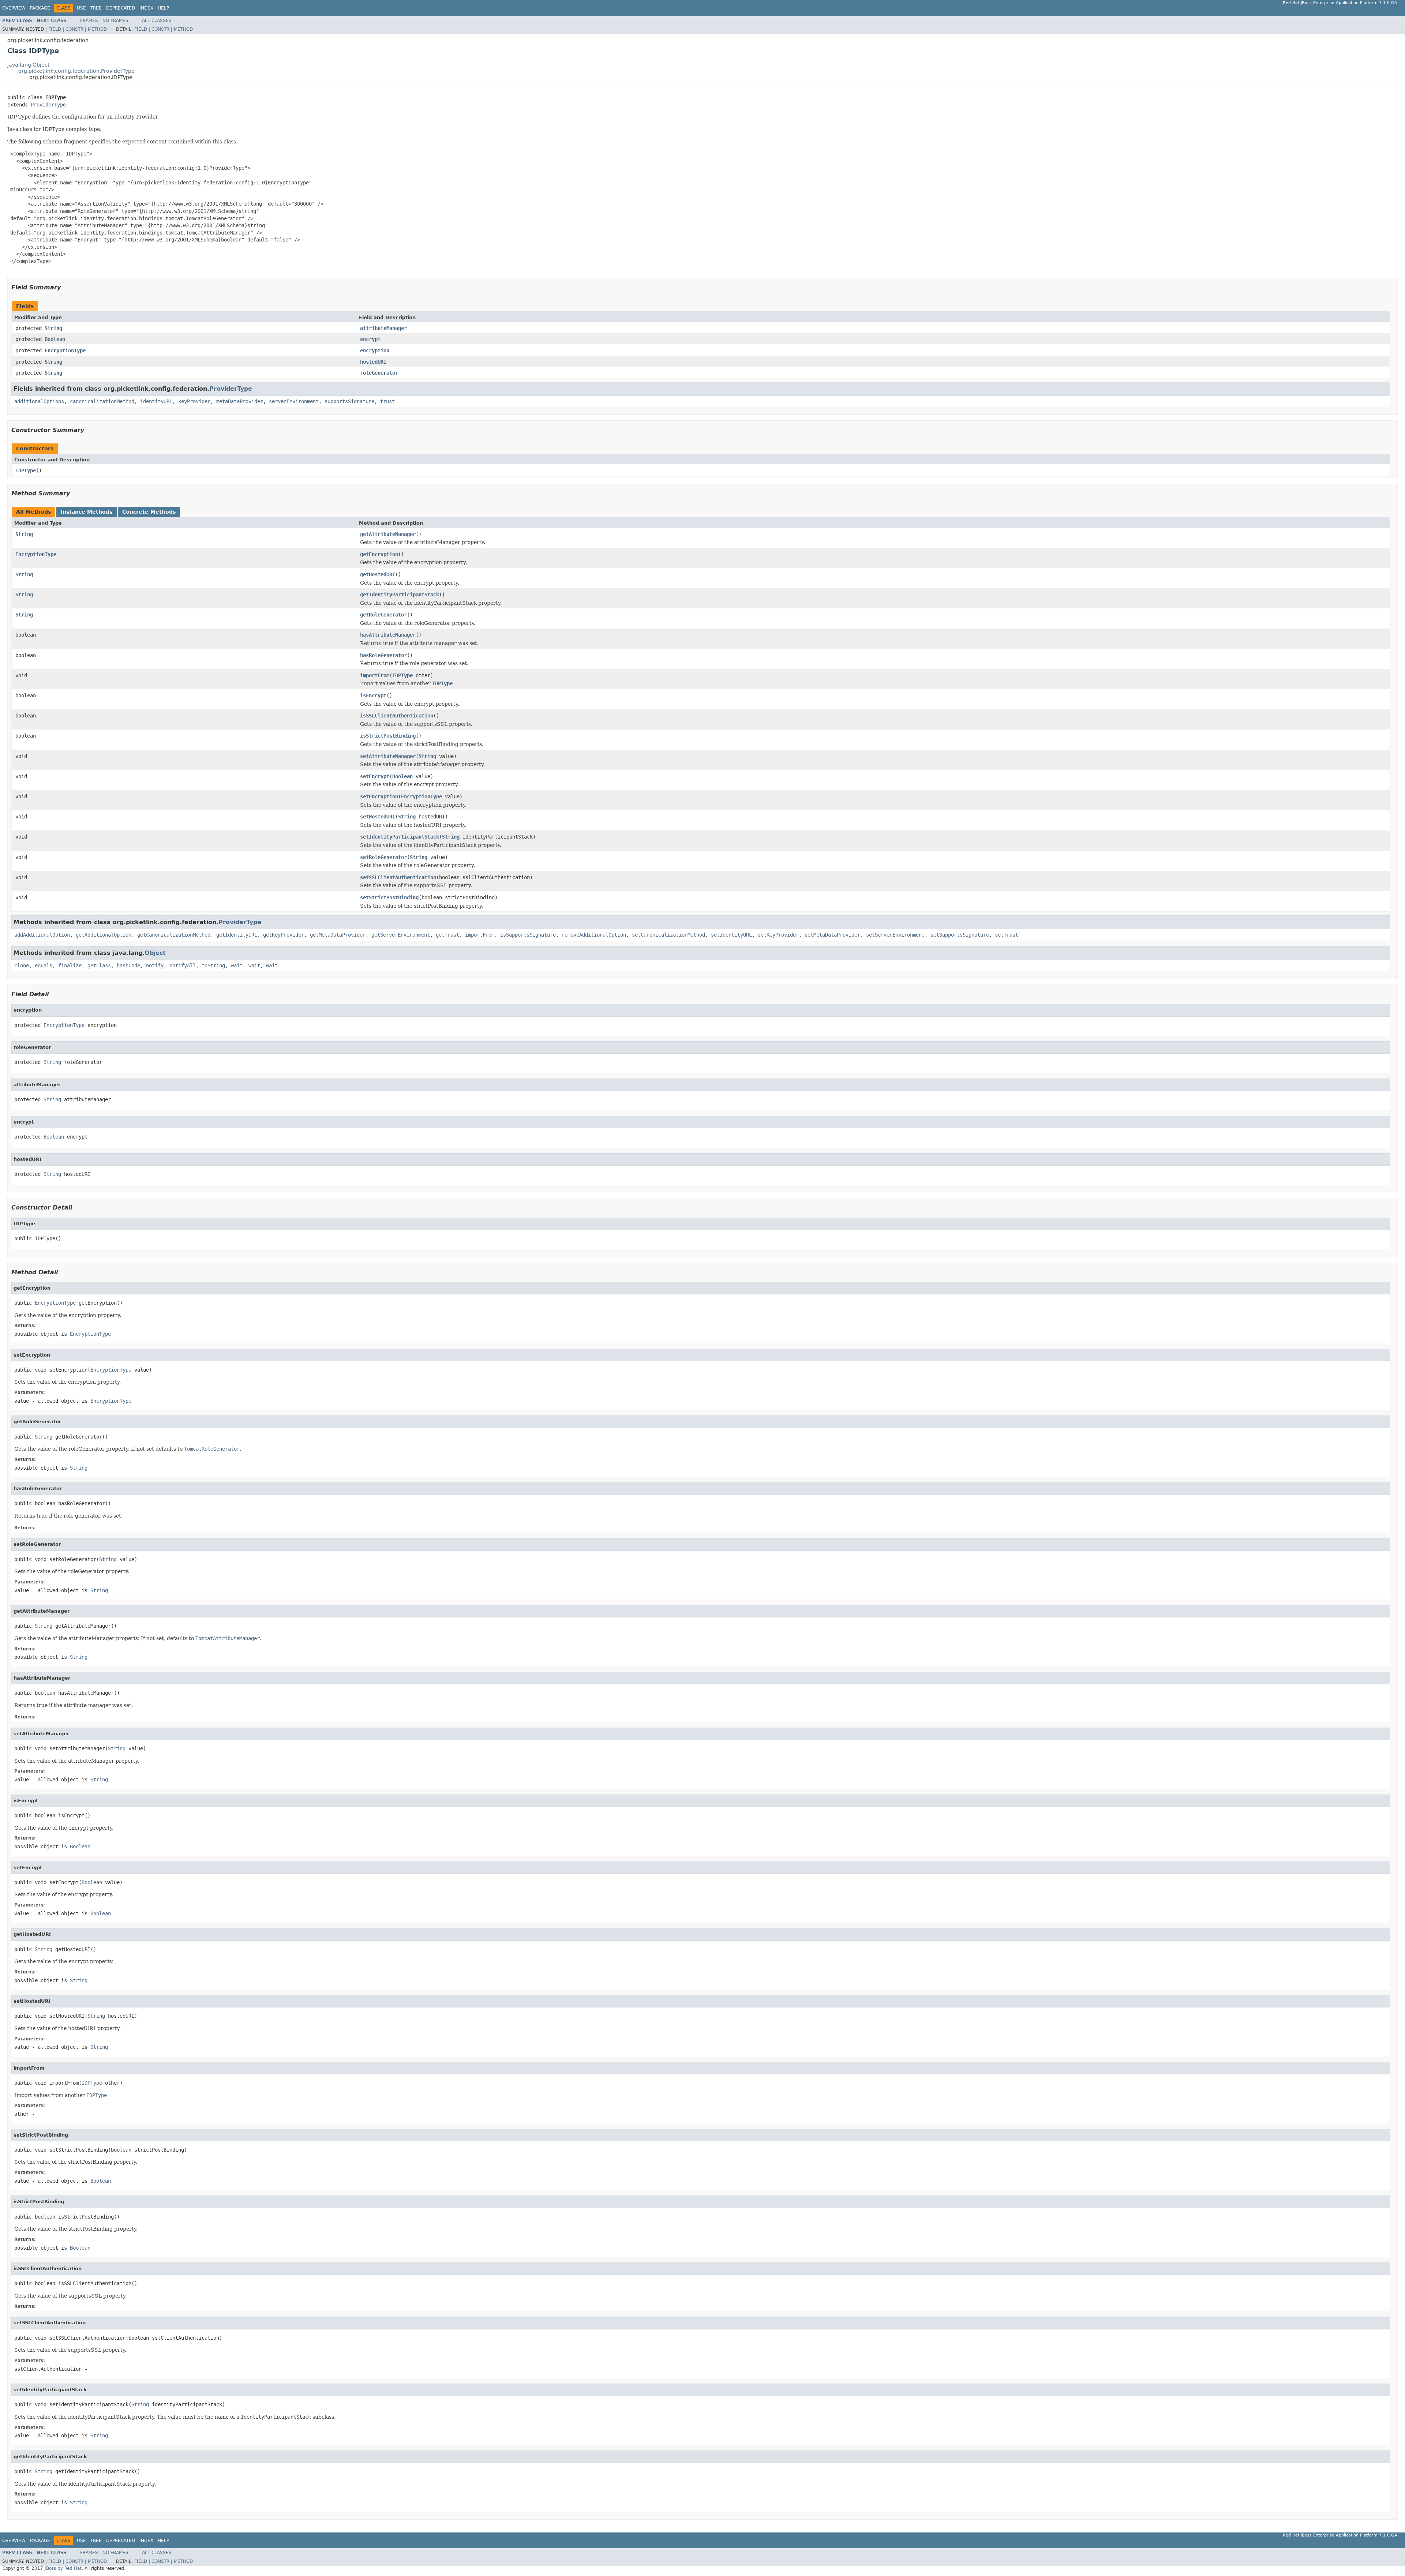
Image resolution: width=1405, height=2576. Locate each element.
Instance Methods (87, 512)
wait (237, 965)
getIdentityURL (237, 935)
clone (22, 965)
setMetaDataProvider (832, 935)
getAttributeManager (388, 534)
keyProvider (194, 401)
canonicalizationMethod (102, 401)
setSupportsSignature (960, 935)
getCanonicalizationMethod (174, 935)
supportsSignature (349, 401)
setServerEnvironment (895, 935)
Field (55, 29)
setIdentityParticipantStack (400, 837)
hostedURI (373, 362)
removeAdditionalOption (594, 935)
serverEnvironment (294, 401)
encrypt (370, 339)
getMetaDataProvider (338, 935)
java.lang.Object (28, 65)
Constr (74, 29)
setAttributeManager (388, 756)
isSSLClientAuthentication (397, 716)
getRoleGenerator (383, 615)
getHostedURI (378, 574)
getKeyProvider (284, 935)
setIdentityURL (731, 935)
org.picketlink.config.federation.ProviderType (76, 71)
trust (387, 401)
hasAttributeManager (388, 635)
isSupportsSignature (528, 935)
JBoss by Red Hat (63, 2568)
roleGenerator (379, 373)
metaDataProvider (240, 401)
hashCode (128, 965)
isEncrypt (373, 695)
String (53, 328)
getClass (99, 965)
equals (44, 965)
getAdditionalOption (104, 935)
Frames (89, 20)
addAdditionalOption (42, 935)
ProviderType (48, 105)
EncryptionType (65, 350)
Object (155, 953)
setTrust (1007, 935)
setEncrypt (375, 776)
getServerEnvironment (401, 935)
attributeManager (383, 328)
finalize (70, 965)
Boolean (55, 339)
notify (155, 965)
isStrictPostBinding (388, 736)
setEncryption (379, 796)
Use (81, 8)
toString (213, 965)
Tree (96, 8)
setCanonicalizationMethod (668, 935)
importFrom (375, 675)
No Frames (115, 20)
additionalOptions (39, 401)
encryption (375, 350)
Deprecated (121, 8)
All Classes (157, 20)
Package (40, 8)
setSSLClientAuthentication (398, 877)
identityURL (156, 401)
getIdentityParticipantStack (400, 595)
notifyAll (183, 965)
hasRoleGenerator (383, 655)
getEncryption (379, 554)
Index (146, 8)
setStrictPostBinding (389, 897)
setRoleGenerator (383, 857)
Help (163, 8)
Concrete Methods (149, 512)
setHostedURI (378, 817)
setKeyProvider (778, 935)
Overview (14, 8)
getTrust (447, 935)
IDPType (26, 470)
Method (97, 29)
